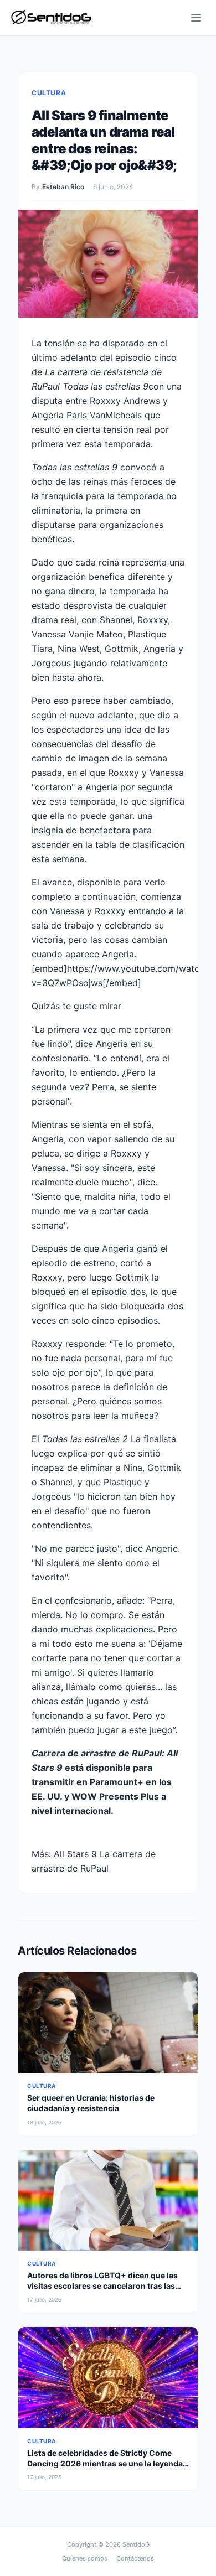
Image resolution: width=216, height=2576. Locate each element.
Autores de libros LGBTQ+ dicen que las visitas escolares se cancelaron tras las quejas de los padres (102, 2286)
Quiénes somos (85, 2558)
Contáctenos (135, 2558)
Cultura (49, 93)
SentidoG (136, 2544)
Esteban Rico (63, 187)
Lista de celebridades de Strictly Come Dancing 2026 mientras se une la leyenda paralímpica (105, 2464)
